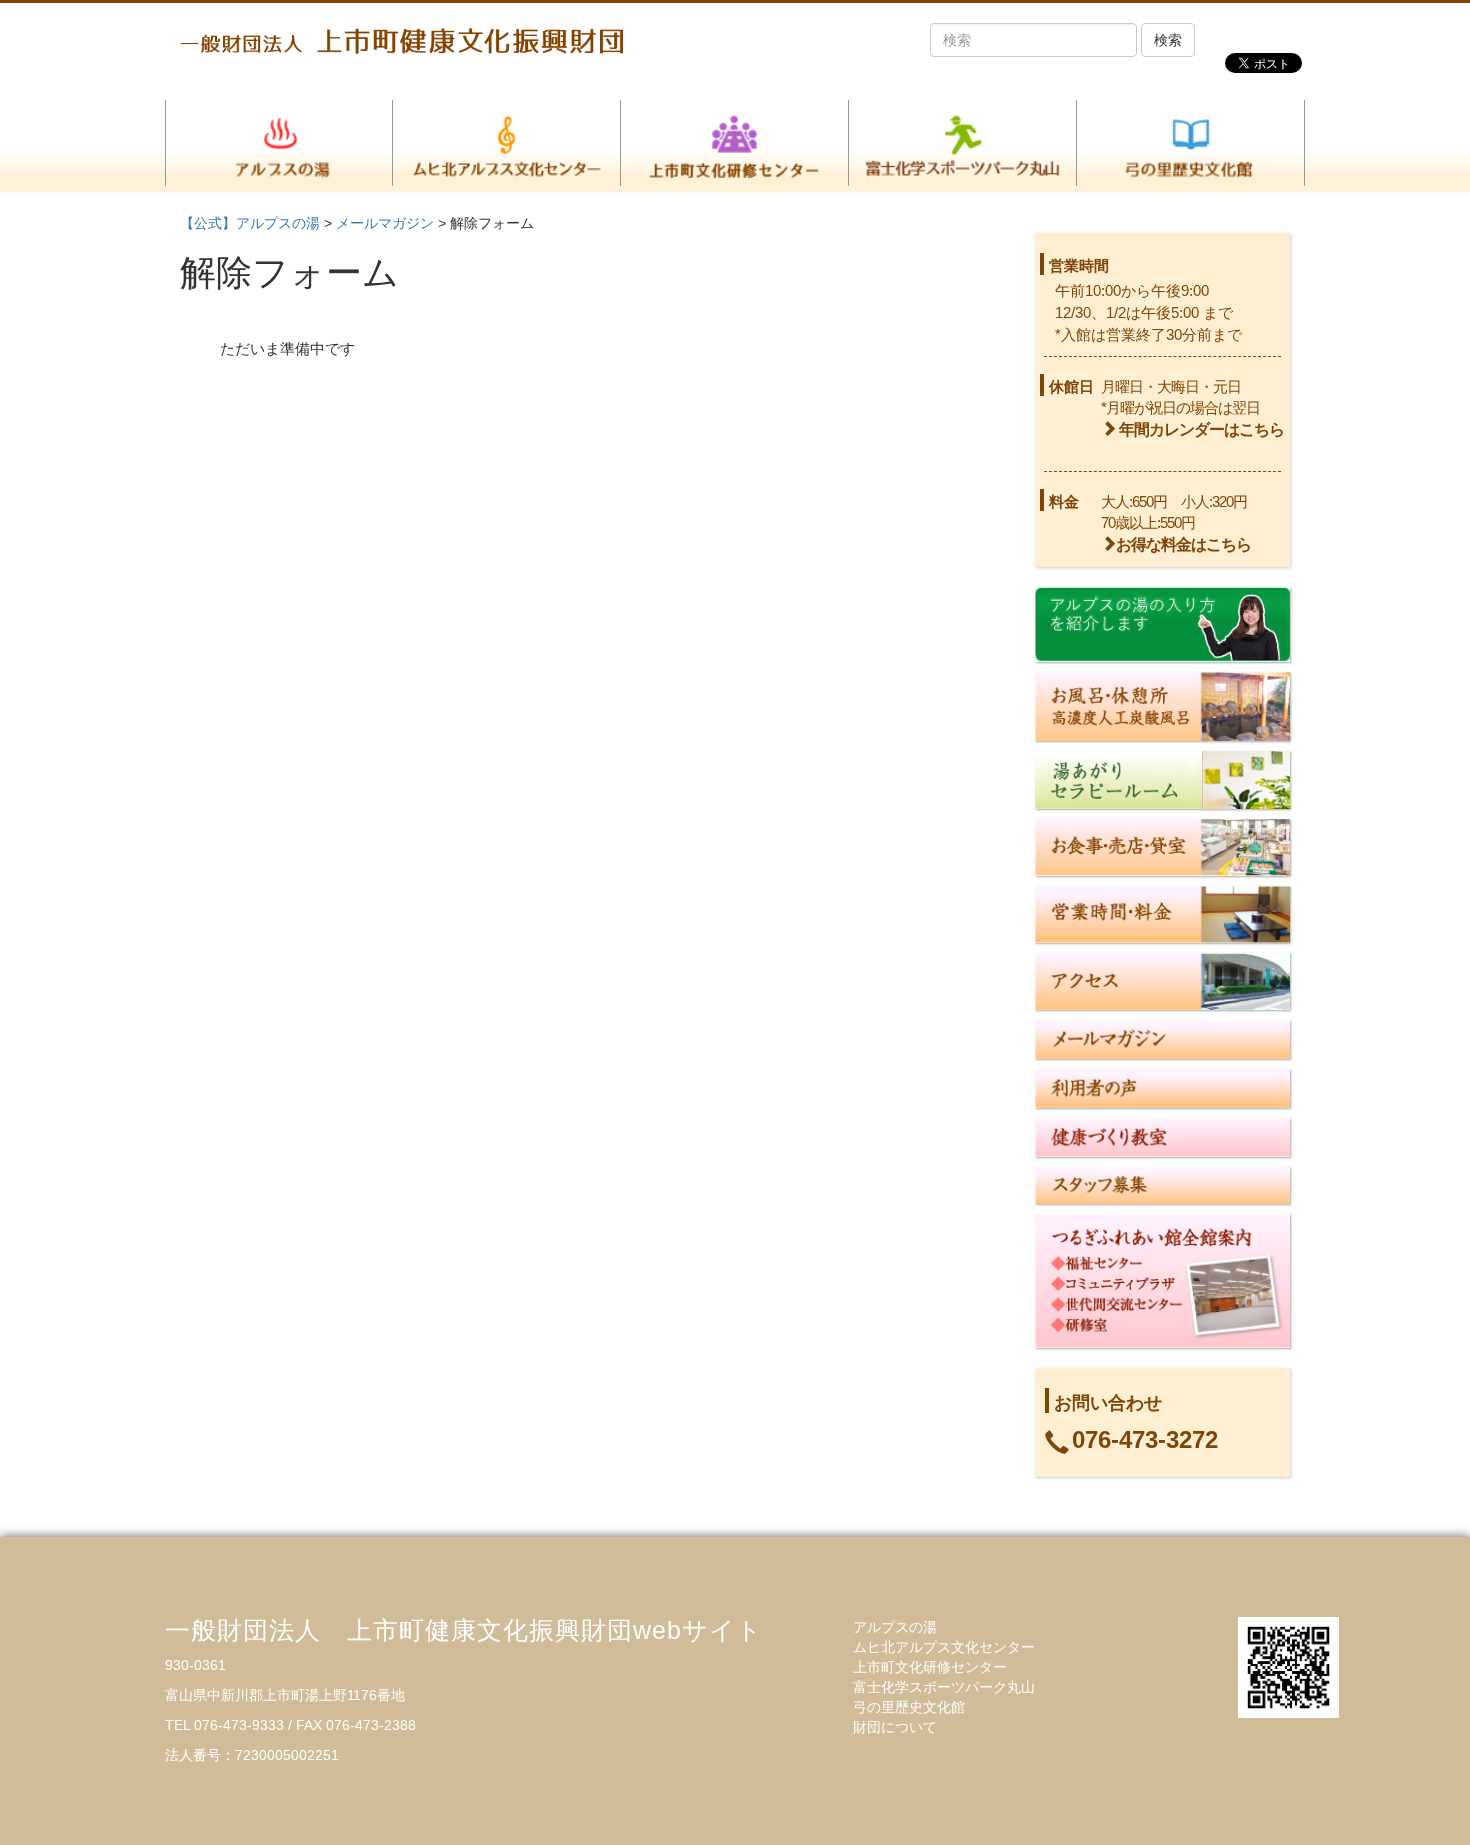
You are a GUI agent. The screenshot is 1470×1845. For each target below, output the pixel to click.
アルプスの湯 (895, 1627)
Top (1422, 1797)
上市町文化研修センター (930, 1667)
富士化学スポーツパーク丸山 (944, 1687)
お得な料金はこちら (1183, 544)
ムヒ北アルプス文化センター (944, 1647)
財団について (895, 1727)
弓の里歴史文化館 (909, 1707)
